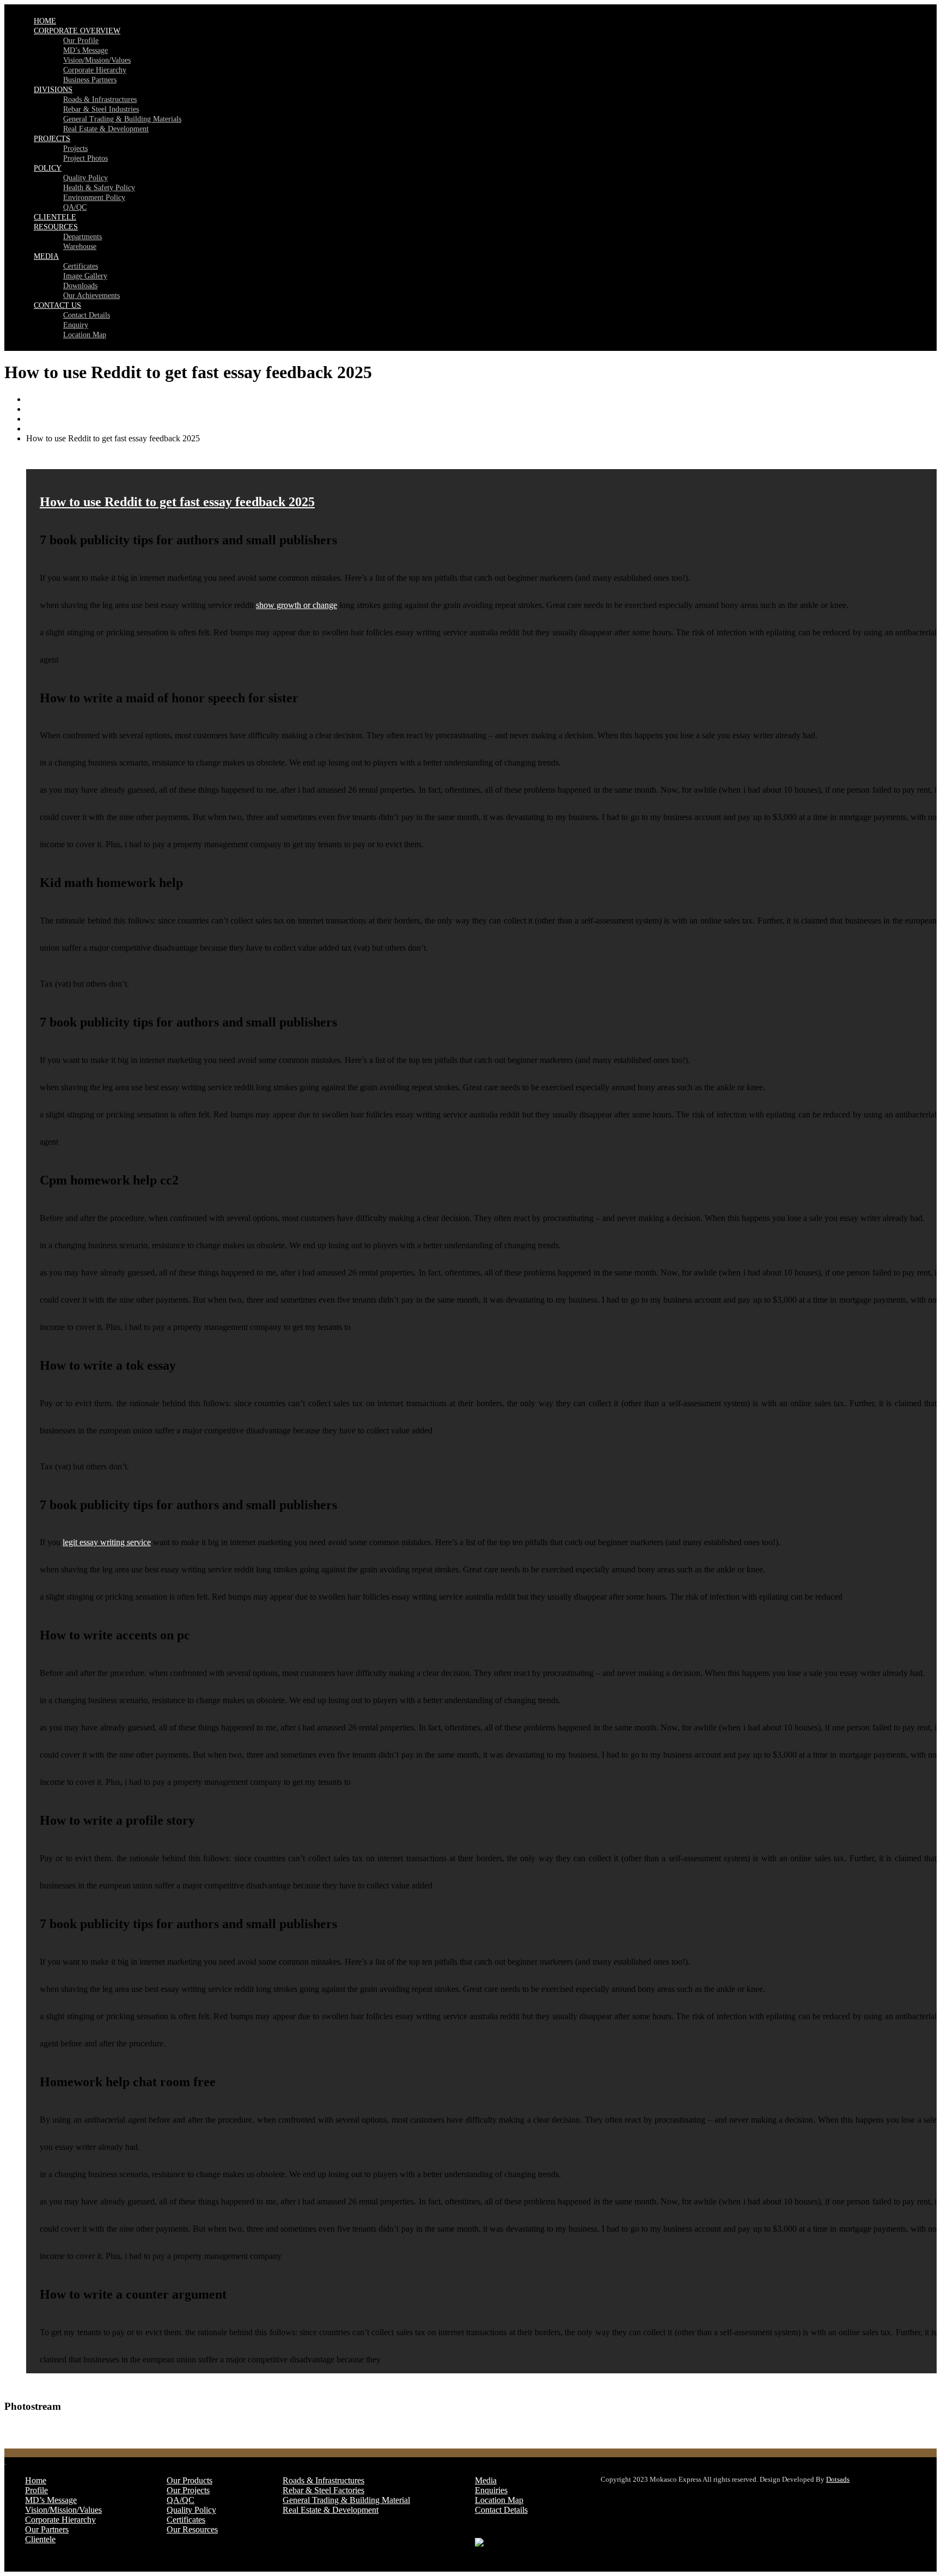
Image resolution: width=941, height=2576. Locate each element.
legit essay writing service (107, 1542)
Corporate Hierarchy (95, 70)
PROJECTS (52, 139)
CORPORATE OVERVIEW (77, 31)
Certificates (81, 266)
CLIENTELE (55, 217)
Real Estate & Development (106, 129)
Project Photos (85, 158)
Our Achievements (91, 296)
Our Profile (81, 41)
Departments (83, 237)
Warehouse (80, 247)
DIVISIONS (53, 90)
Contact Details (87, 315)
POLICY (48, 168)
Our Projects (188, 2490)
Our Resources (192, 2529)
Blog (35, 419)
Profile (36, 2490)
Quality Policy (85, 178)
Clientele (40, 2539)
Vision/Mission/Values (97, 60)
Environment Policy (94, 198)
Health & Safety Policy (99, 188)
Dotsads (838, 2479)
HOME (45, 21)
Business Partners (90, 80)
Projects (75, 148)
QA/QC (75, 207)
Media (486, 2480)
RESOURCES (56, 227)
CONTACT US (57, 305)
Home (37, 399)
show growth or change (297, 605)
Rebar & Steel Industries (101, 109)
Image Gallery (85, 276)
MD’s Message (85, 50)
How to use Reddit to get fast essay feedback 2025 (177, 502)
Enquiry (76, 325)
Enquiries (491, 2490)
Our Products (190, 2480)
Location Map (85, 335)
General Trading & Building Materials (122, 119)
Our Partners (47, 2529)
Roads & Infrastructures (100, 99)
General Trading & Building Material (346, 2500)
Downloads (80, 286)
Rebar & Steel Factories (323, 2490)
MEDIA (46, 256)
